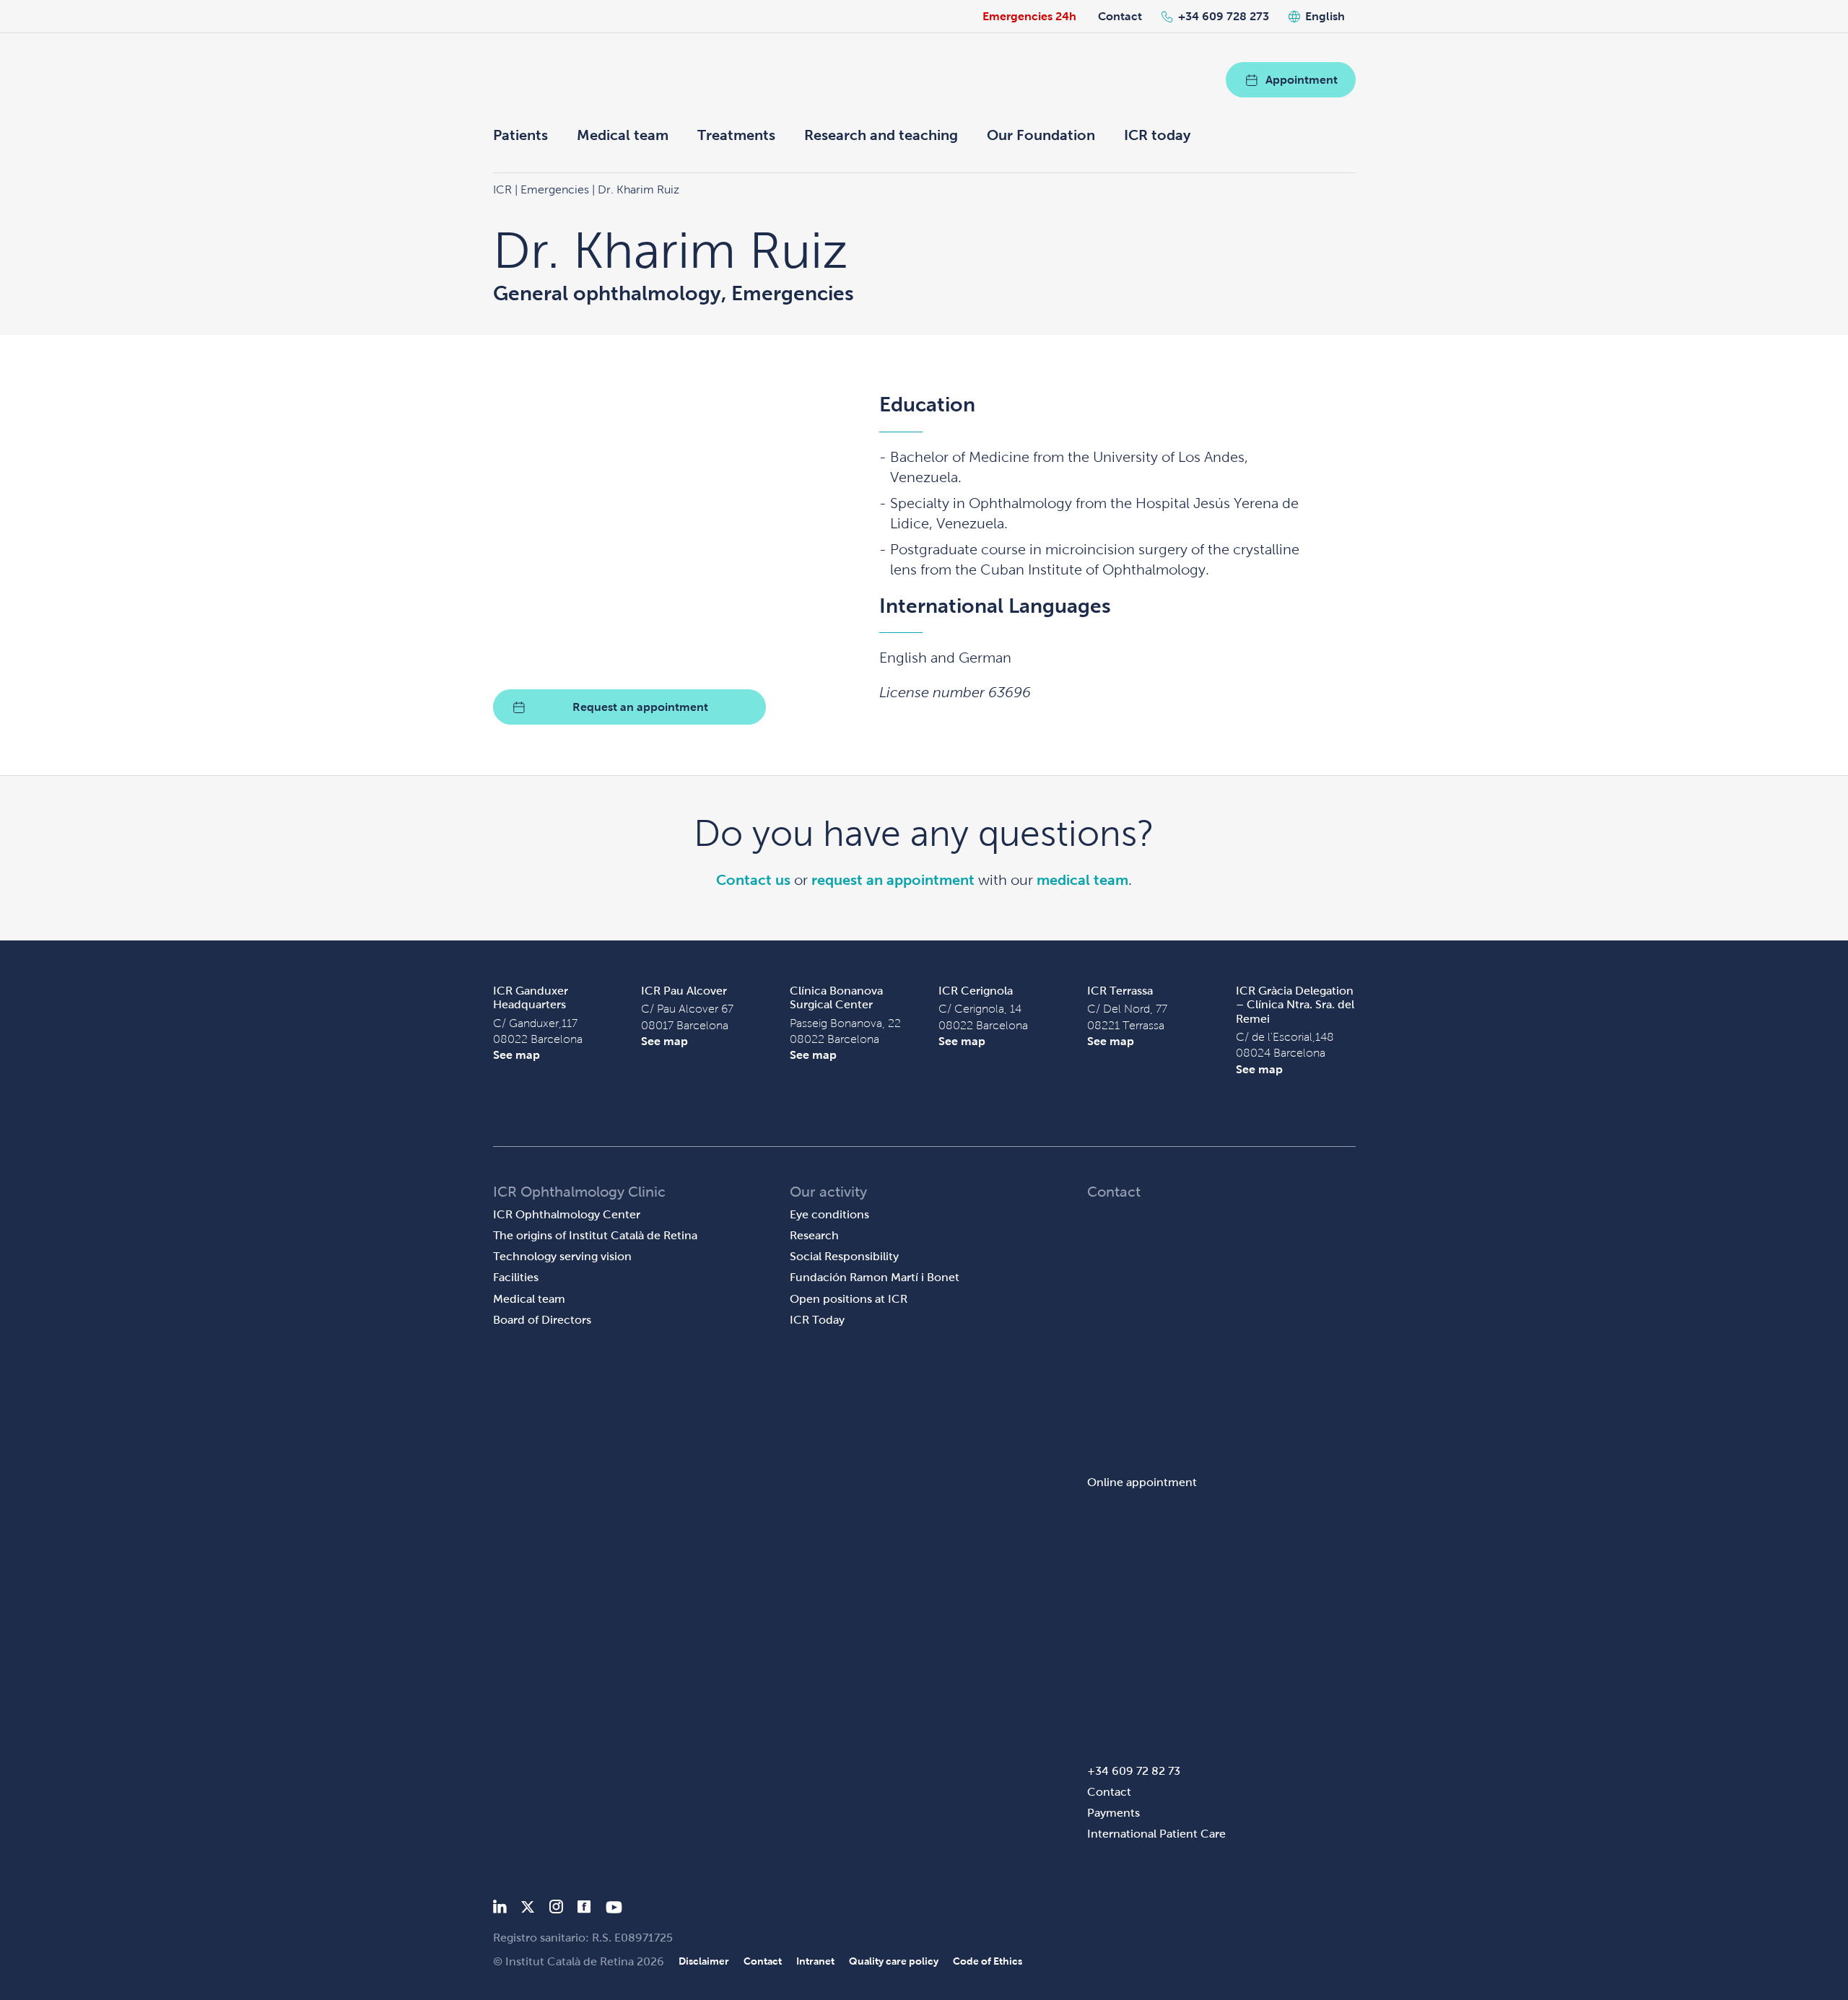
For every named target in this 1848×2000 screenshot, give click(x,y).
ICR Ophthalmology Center (567, 1214)
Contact (1120, 16)
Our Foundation (1041, 135)
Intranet (815, 1961)
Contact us (753, 880)
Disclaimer (704, 1961)
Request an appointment (640, 707)
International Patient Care (1156, 1834)
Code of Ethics (988, 1961)
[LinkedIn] (500, 1909)
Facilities (516, 1277)
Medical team (623, 135)
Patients (520, 135)
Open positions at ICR (849, 1299)
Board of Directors (542, 1320)
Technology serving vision (562, 1256)
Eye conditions (829, 1214)
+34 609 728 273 (1224, 16)
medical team (1082, 880)
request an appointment (893, 880)
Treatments (736, 135)
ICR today (1157, 135)
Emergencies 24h (1029, 16)
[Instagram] (556, 1909)
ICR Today (817, 1320)
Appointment (1302, 80)
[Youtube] (614, 1909)
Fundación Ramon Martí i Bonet (875, 1277)
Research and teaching (881, 135)
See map (517, 1055)
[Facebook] (584, 1909)
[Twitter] (528, 1909)
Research (814, 1235)
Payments (1113, 1813)
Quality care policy (894, 1961)
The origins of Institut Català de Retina (595, 1235)
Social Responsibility (844, 1256)
